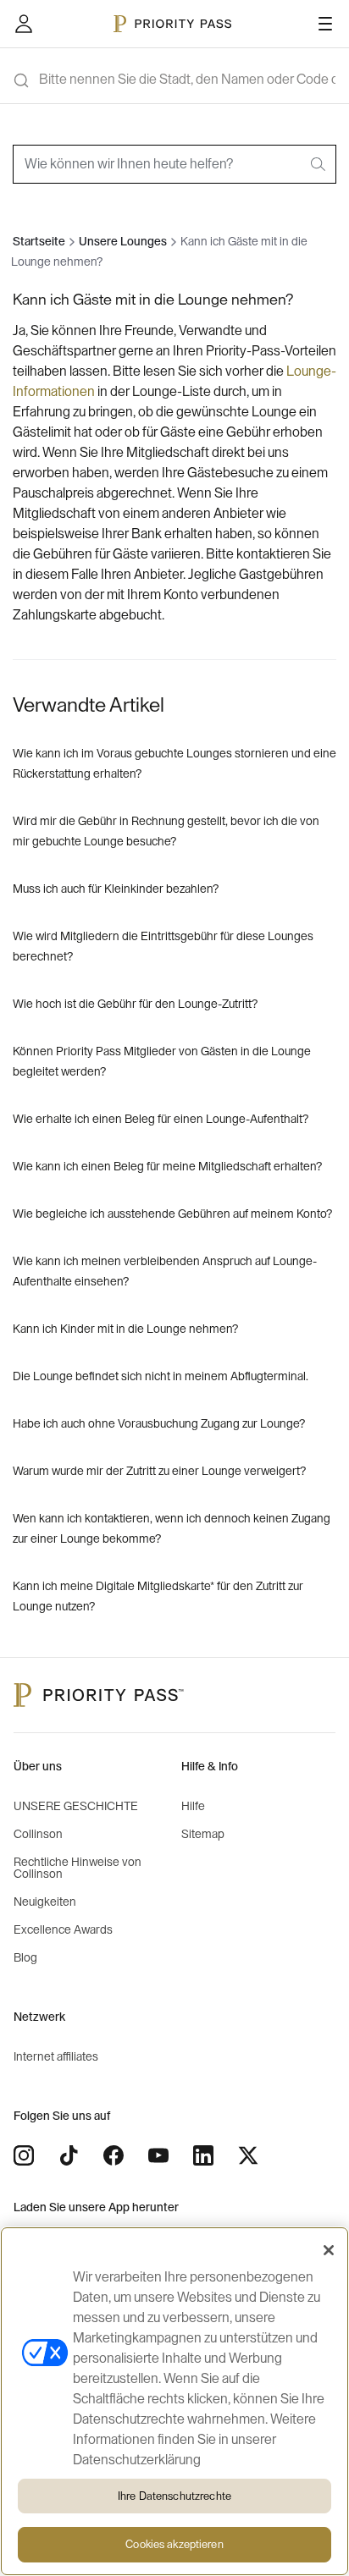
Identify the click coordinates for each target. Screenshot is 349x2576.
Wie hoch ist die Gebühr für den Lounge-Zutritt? (135, 1005)
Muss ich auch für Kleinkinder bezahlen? (116, 889)
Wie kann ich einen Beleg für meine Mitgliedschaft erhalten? (167, 1167)
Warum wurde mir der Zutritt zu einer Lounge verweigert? (159, 1472)
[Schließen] (329, 2250)
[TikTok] (69, 2155)
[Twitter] (248, 2155)
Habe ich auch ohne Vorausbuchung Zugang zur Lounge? (159, 1424)
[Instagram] (24, 2155)
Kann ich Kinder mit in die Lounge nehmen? (125, 1329)
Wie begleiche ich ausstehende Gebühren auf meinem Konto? (172, 1214)
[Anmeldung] (24, 24)
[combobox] (174, 164)
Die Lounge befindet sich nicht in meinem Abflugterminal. (161, 1377)
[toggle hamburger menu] (325, 24)
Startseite (39, 242)
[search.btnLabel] (319, 164)
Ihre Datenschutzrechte (174, 2496)
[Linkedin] (203, 2155)
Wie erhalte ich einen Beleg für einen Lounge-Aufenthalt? (161, 1120)
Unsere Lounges (123, 242)
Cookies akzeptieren (174, 2544)
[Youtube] (158, 2155)
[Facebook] (114, 2155)
